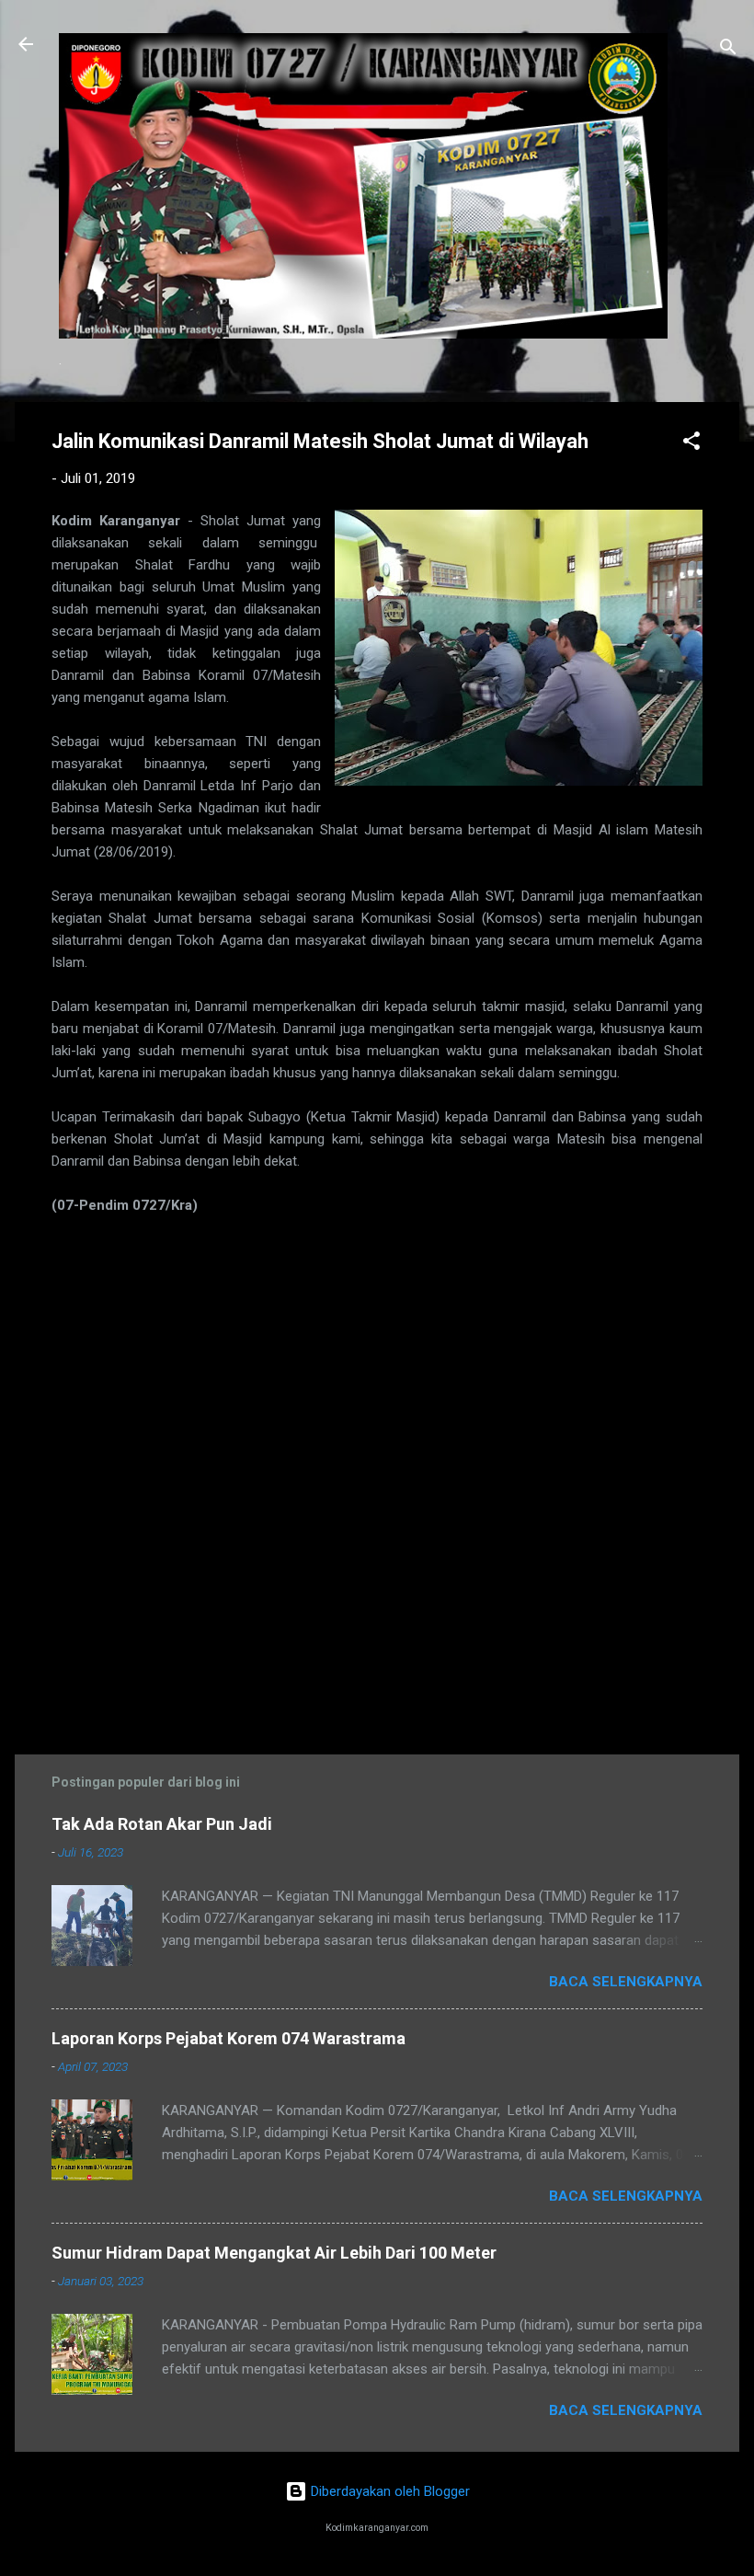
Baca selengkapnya (626, 1982)
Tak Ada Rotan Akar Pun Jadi (162, 1824)
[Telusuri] (728, 50)
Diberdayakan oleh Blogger (388, 2491)
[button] (691, 444)
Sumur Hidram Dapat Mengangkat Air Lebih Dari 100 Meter (274, 2253)
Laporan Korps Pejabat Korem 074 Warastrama (228, 2038)
